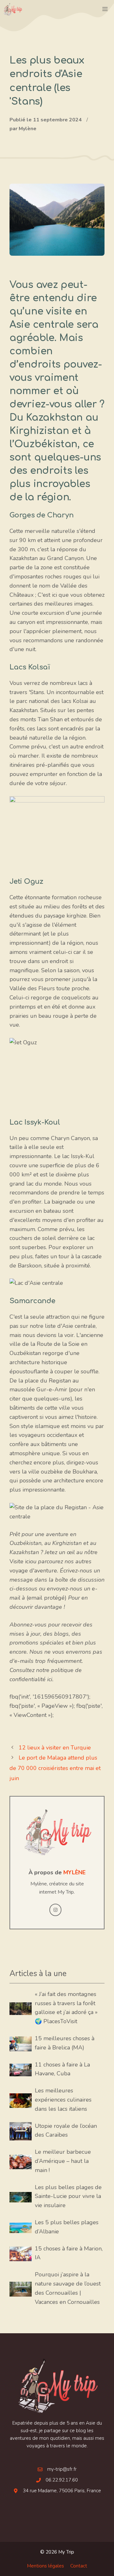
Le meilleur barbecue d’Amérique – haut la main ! (63, 2161)
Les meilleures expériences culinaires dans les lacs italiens (63, 2100)
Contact (79, 2566)
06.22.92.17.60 (62, 2480)
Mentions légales (45, 2566)
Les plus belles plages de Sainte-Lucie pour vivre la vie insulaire (68, 2196)
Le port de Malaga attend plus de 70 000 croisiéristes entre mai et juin (55, 1768)
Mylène (74, 1872)
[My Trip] (13, 9)
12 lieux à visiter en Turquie (55, 1748)
